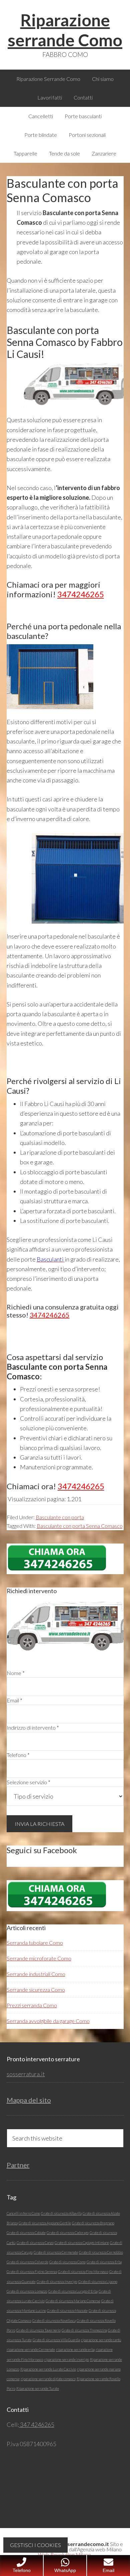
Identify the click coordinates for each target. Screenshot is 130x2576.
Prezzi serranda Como (32, 2005)
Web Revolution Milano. (65, 2555)
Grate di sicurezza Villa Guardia (56, 2340)
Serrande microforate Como (39, 1958)
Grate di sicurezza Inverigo (57, 2282)
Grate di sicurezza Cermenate (56, 2252)
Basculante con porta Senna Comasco (80, 1526)
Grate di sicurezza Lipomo (98, 2282)
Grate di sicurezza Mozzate (67, 2310)
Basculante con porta (60, 1517)
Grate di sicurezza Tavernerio (38, 2330)
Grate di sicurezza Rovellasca (54, 2320)
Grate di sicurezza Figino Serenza (32, 2272)
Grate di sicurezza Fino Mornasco (83, 2272)
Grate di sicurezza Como (67, 2262)
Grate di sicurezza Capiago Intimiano (82, 2243)
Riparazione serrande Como (65, 30)
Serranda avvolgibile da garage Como (48, 2021)
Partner (18, 2165)
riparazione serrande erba (75, 2349)
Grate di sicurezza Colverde (27, 2262)
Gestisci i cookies (35, 2545)
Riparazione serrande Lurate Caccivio (48, 2369)
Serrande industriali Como (36, 1974)
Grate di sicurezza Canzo (35, 2243)
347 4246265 (37, 2425)
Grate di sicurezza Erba (104, 2262)
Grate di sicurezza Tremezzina (84, 2330)
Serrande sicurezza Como (36, 1990)
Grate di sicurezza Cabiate (26, 2233)
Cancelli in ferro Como (23, 2213)
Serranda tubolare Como (35, 1943)
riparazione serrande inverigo (67, 2359)
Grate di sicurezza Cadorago (68, 2233)
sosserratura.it (26, 2074)
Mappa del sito (29, 2100)
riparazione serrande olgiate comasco (48, 2379)
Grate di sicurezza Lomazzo (27, 2291)
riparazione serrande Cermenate (31, 2349)
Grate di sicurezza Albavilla (61, 2213)
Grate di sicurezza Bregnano (93, 2223)
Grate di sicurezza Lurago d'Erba (73, 2291)
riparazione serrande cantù (101, 2340)
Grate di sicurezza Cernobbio (101, 2252)
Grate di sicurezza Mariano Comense (73, 2301)
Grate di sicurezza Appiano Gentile (45, 2223)
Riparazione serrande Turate (38, 2388)
